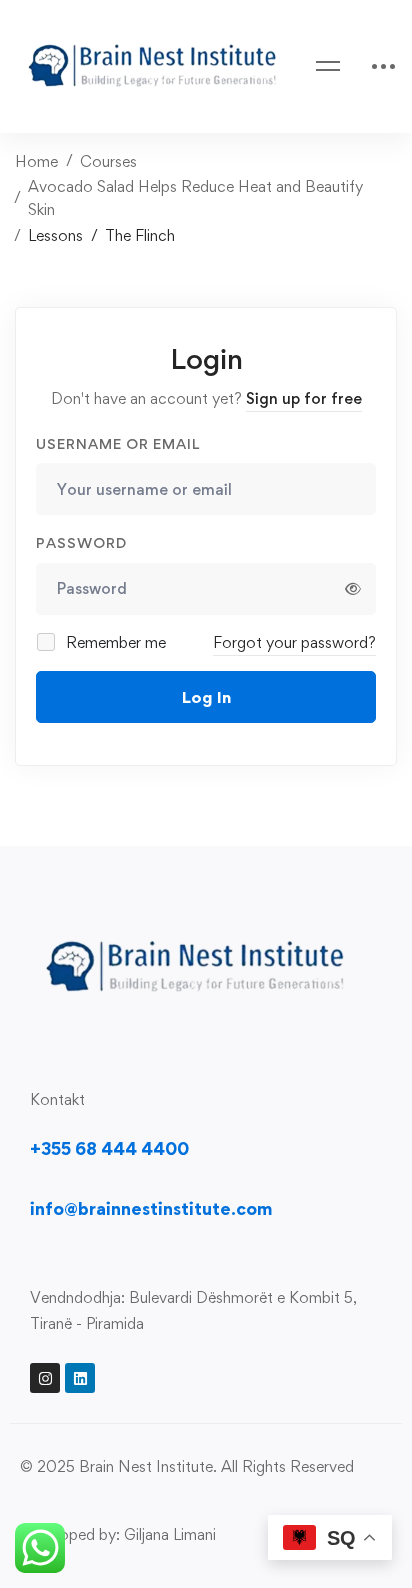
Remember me (114, 642)
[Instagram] (45, 1378)
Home (36, 161)
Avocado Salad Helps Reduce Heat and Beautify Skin (195, 198)
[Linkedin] (80, 1378)
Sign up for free (304, 398)
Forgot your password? (294, 642)
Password (81, 542)
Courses (108, 161)
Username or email (118, 443)
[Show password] (353, 589)
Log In (206, 697)
